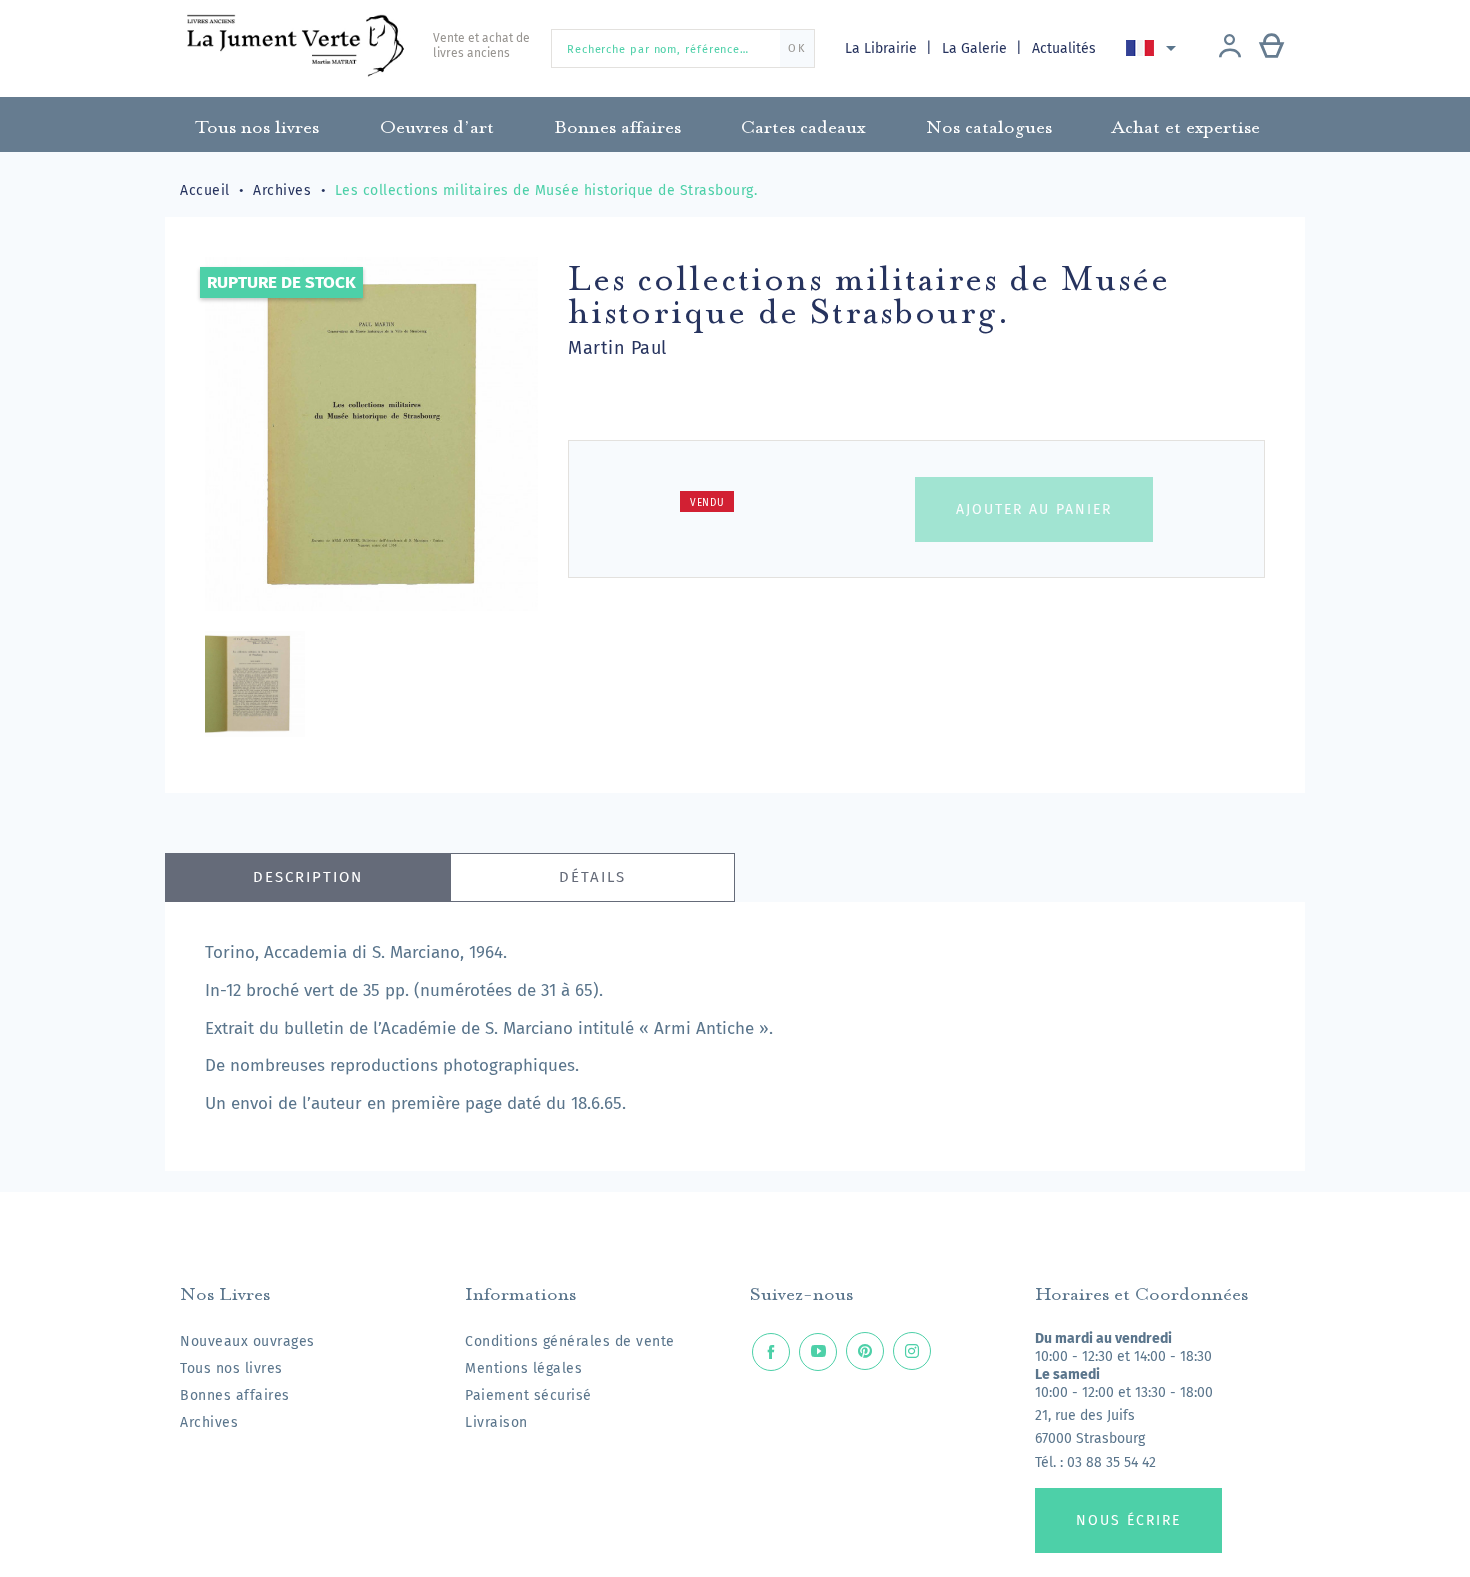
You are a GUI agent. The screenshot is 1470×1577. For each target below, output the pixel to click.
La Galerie (976, 48)
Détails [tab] (592, 877)
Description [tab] (308, 877)
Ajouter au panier (1034, 509)
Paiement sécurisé (528, 1395)
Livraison (496, 1422)
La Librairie (883, 48)
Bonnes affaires (235, 1395)
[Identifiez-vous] (1230, 48)
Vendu (707, 503)
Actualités (1064, 48)
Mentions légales (523, 1368)
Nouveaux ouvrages (247, 1341)
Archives (209, 1422)
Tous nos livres (231, 1368)
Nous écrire (1128, 1520)
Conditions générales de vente (570, 1341)
